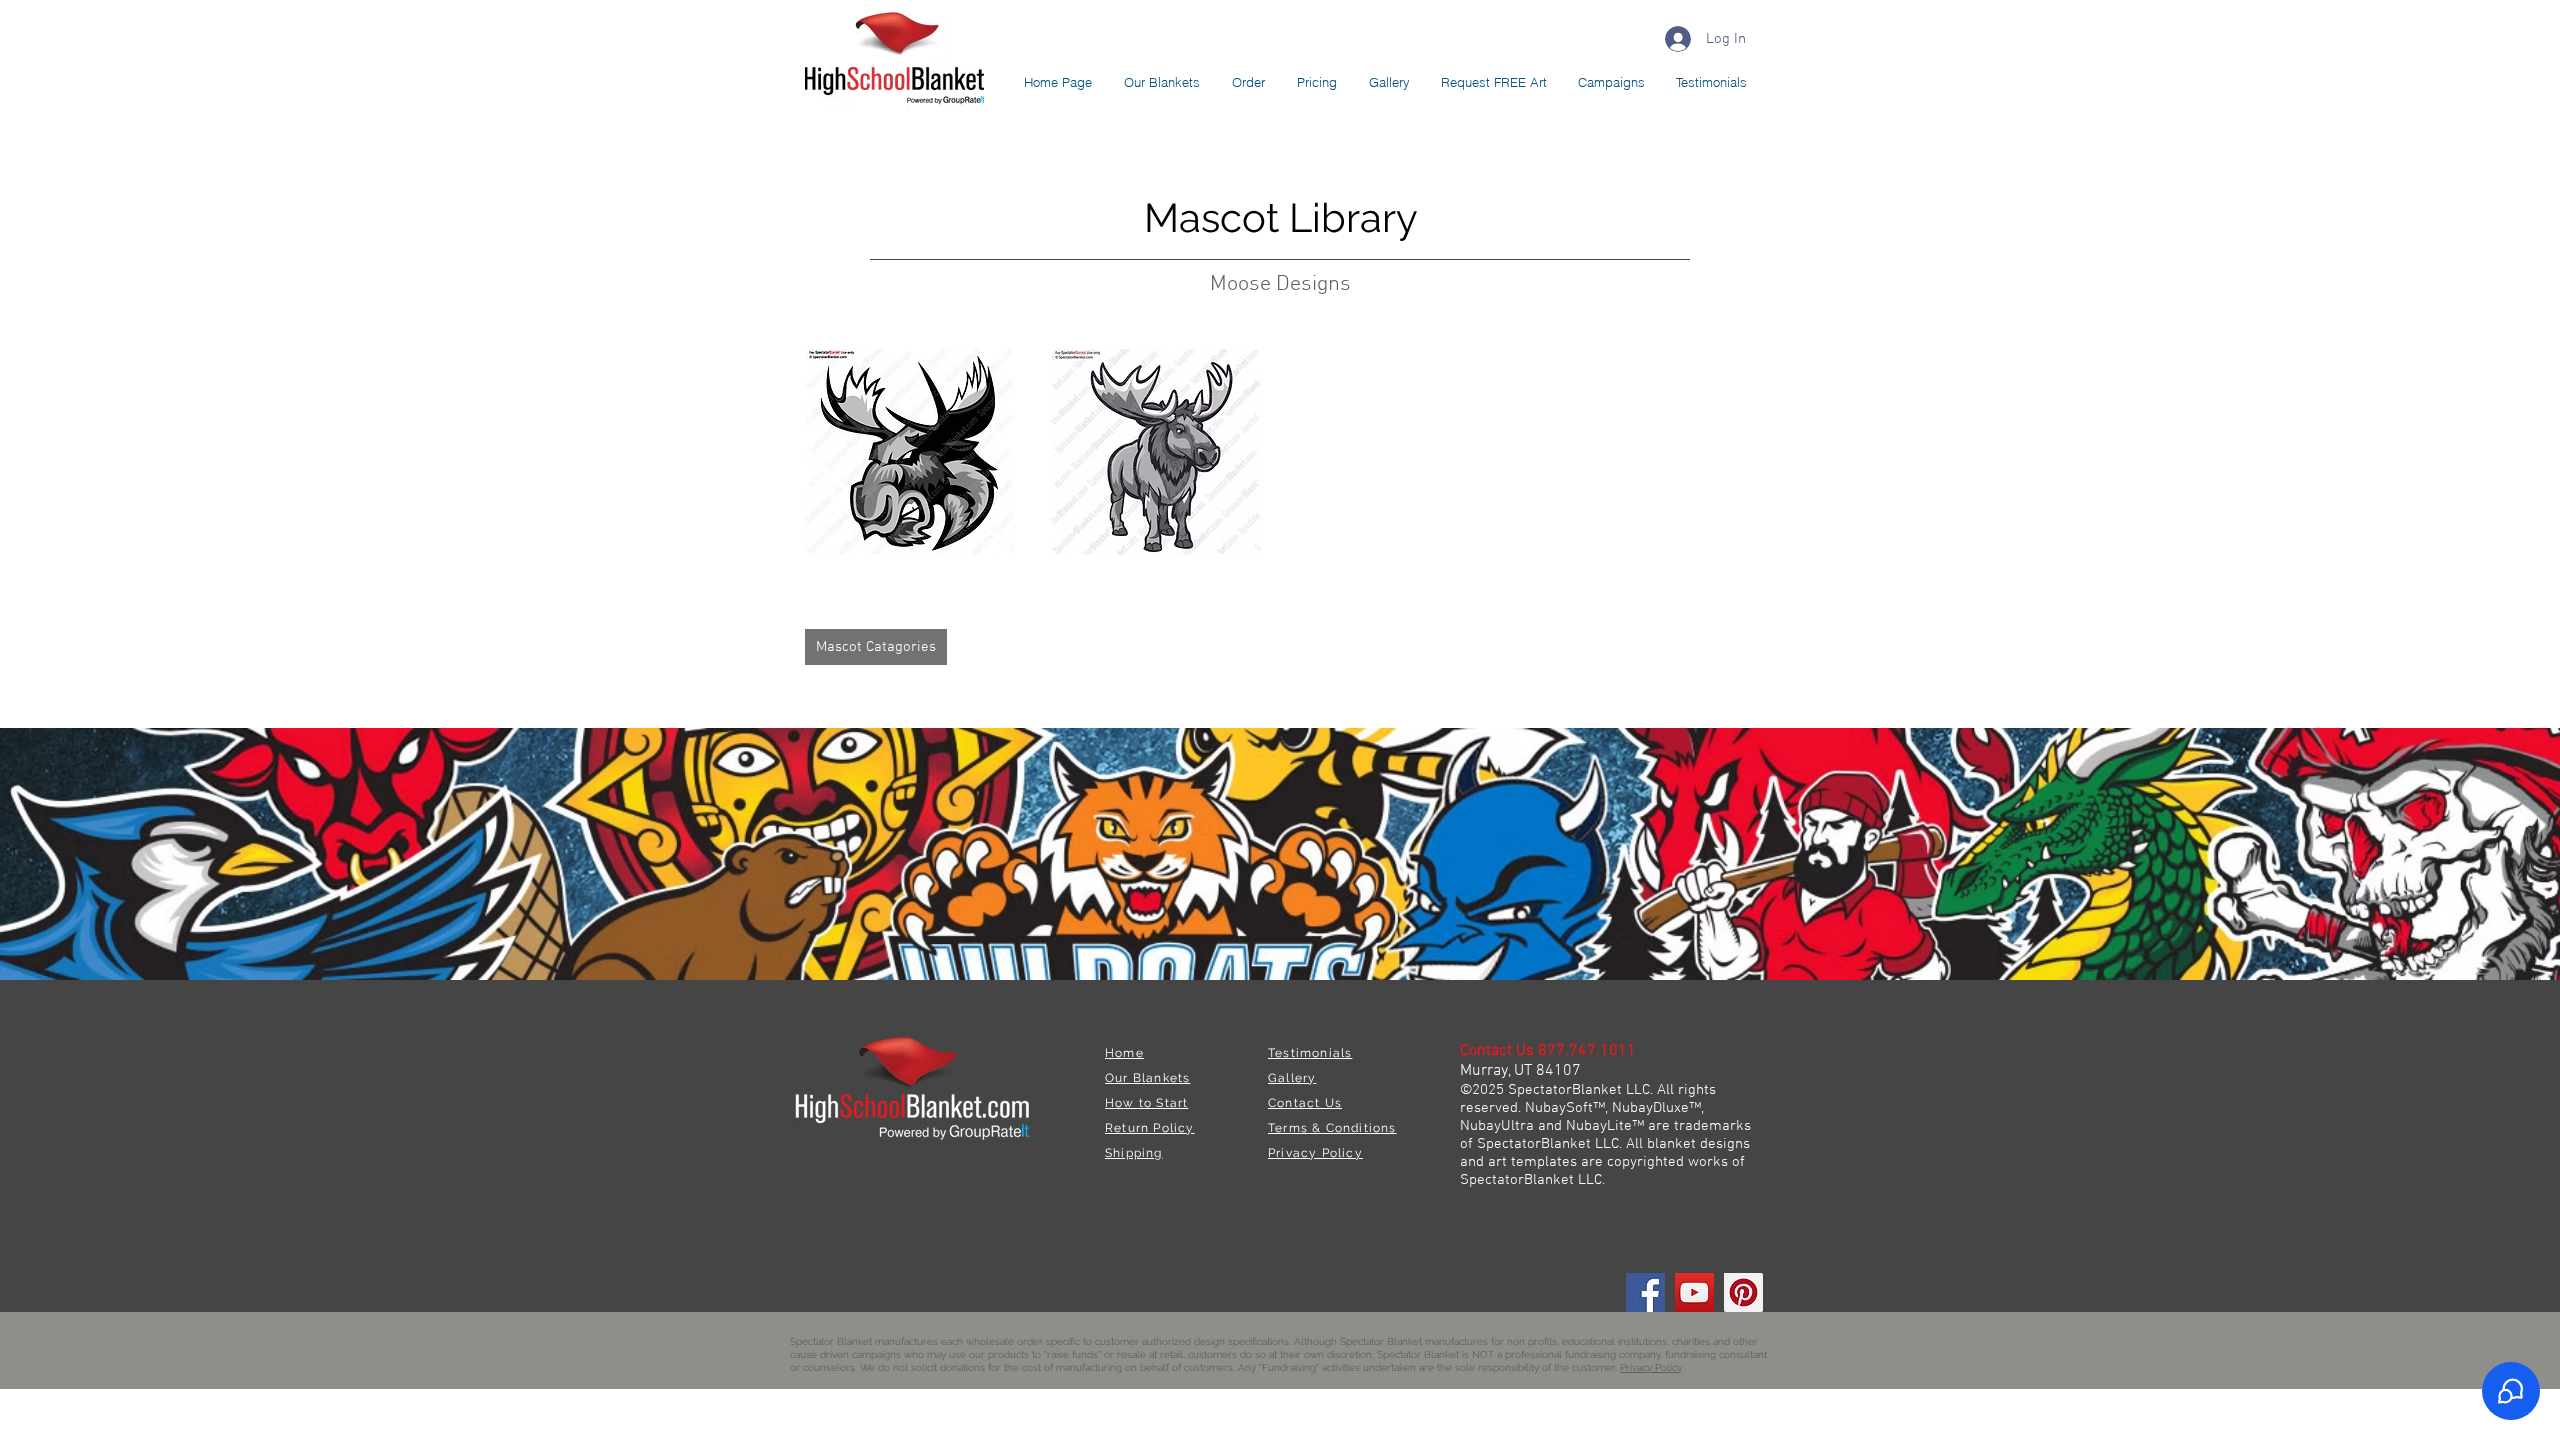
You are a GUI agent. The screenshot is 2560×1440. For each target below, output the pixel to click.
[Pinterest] (1743, 1292)
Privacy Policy (1651, 1367)
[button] (910, 452)
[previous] (841, 462)
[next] (1717, 462)
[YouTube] (1694, 1292)
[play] (1711, 537)
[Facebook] (1645, 1292)
